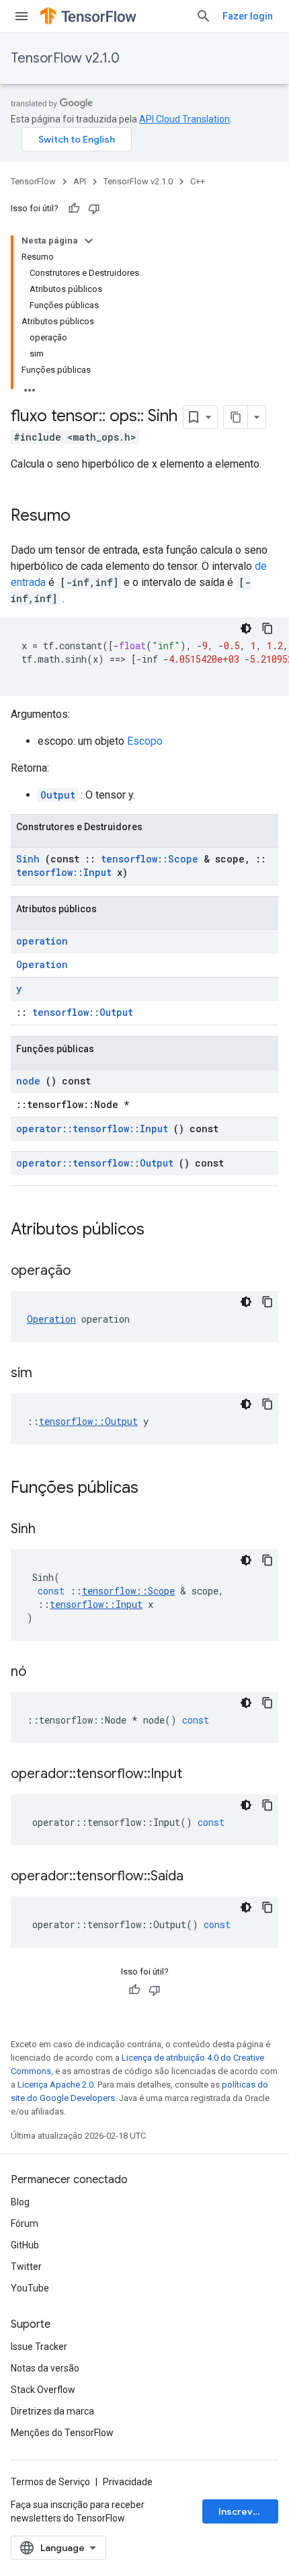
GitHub (25, 2245)
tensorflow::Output (83, 1012)
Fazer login (248, 16)
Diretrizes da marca (52, 2411)
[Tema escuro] (246, 628)
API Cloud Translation (184, 119)
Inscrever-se (248, 2511)
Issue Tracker (39, 2347)
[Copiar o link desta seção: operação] (87, 1272)
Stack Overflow (43, 2390)
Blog (20, 2202)
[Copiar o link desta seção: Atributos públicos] (162, 1230)
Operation (42, 964)
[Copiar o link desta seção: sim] (49, 1374)
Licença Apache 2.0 (55, 2085)
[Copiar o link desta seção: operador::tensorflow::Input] (199, 1775)
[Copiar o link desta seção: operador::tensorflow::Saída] (200, 1877)
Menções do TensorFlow (62, 2433)
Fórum (25, 2223)
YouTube (30, 2288)
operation (42, 941)
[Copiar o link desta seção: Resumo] (84, 517)
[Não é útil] (94, 209)
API (80, 181)
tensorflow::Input (64, 872)
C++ (198, 181)
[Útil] (74, 209)
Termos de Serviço (50, 2482)
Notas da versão (45, 2368)
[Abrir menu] (22, 16)
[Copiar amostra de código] (267, 628)
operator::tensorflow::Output (95, 1163)
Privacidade (128, 2482)
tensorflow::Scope (150, 859)
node (28, 1081)
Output (58, 795)
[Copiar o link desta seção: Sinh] (52, 1530)
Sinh (28, 859)
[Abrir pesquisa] (204, 16)
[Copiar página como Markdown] (236, 417)
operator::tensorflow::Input (92, 1129)
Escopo (145, 741)
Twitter (26, 2267)
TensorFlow (33, 181)
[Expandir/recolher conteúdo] (89, 241)
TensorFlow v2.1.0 (65, 58)
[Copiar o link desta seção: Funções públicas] (156, 1489)
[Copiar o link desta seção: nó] (43, 1672)
